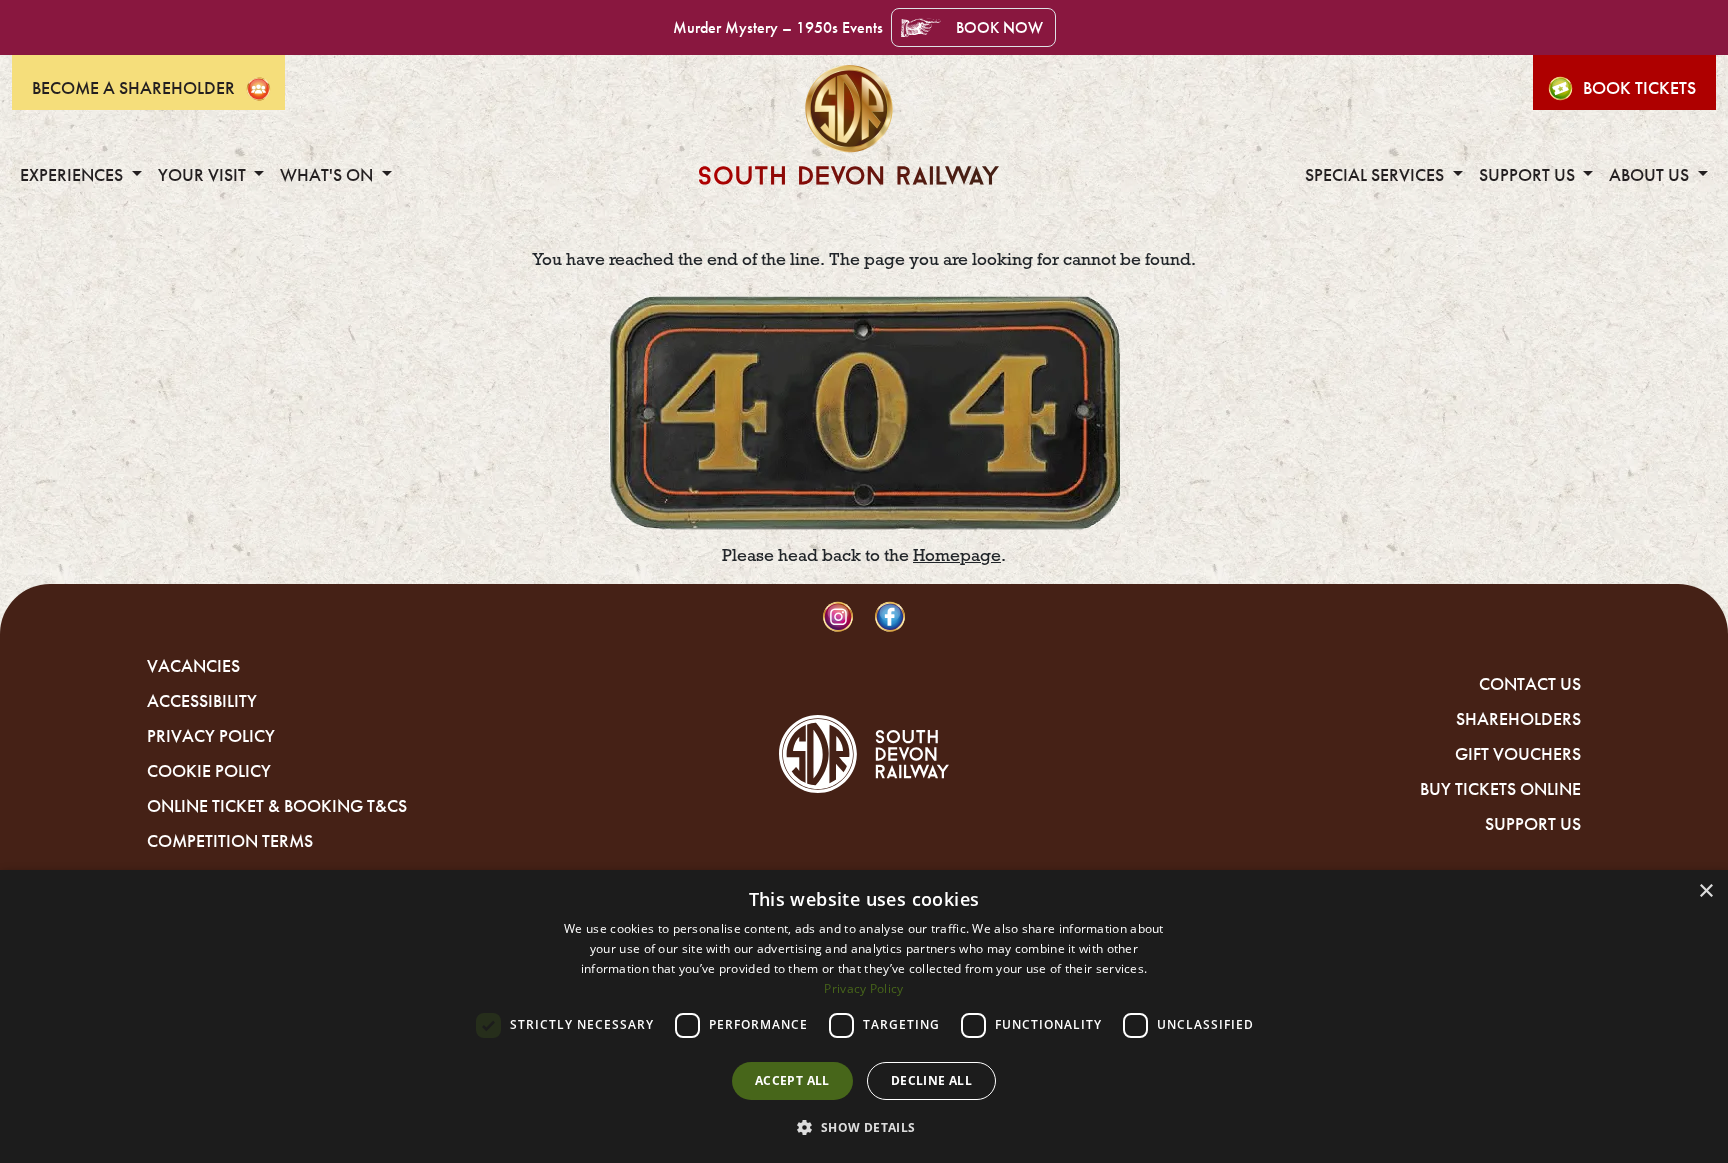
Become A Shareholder (133, 88)
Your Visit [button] (204, 175)
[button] (863, 1127)
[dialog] (864, 1016)
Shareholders (1518, 719)
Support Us (1533, 824)
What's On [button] (328, 175)
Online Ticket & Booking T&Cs (277, 806)
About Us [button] (1651, 175)
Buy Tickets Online (1500, 789)
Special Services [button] (1376, 175)
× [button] (1705, 891)
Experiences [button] (73, 175)
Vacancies (193, 666)
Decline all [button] (931, 1080)
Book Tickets (1639, 88)
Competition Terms (230, 841)
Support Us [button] (1529, 175)
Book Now (999, 27)
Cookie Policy (209, 771)
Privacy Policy (211, 736)
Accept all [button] (792, 1080)
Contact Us (1530, 684)
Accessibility (202, 701)
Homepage (957, 555)
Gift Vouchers (1518, 754)
